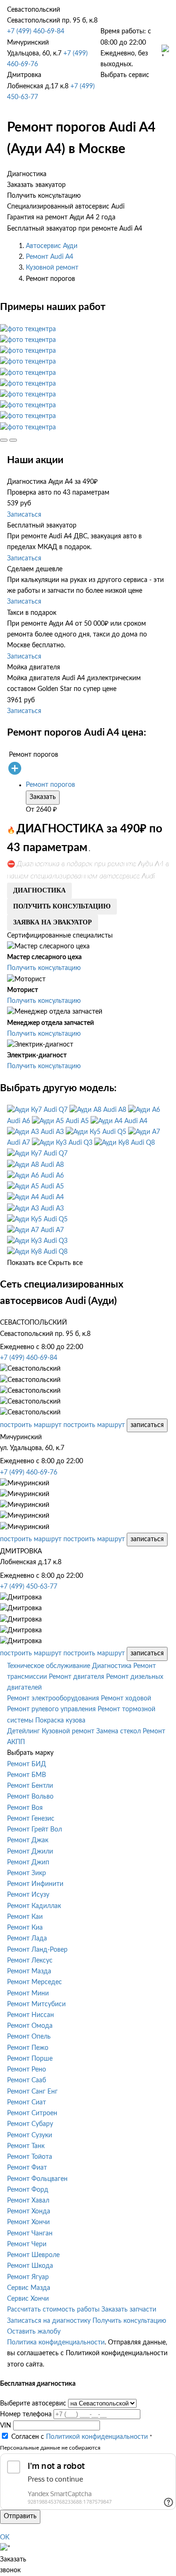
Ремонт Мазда (29, 1971)
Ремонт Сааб (27, 2080)
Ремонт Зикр (27, 1873)
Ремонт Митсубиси (36, 2004)
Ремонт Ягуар (28, 2277)
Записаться (24, 515)
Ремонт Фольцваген (37, 2179)
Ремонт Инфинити (35, 1884)
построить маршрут (31, 1425)
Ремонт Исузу (28, 1895)
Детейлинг (23, 1731)
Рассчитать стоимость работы (53, 2310)
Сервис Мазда (29, 2288)
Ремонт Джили (30, 1852)
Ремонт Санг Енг (32, 2092)
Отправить (20, 2516)
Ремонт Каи (25, 1917)
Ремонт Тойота (30, 2157)
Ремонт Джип (28, 1862)
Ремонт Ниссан (31, 2015)
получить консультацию (62, 906)
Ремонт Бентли (30, 1786)
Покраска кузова (60, 1721)
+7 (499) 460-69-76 (29, 1473)
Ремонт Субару (30, 2124)
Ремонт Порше (30, 2059)
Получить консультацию (44, 968)
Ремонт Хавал (28, 2201)
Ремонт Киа (25, 1928)
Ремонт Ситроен (32, 2113)
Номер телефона (26, 2414)
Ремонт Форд (28, 2190)
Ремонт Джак (28, 1840)
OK (5, 2537)
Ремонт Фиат (27, 2168)
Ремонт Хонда (29, 2211)
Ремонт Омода (30, 2026)
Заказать (43, 797)
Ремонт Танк (26, 2146)
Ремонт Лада (27, 1939)
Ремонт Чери (27, 2244)
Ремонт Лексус (30, 1961)
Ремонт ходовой (126, 1699)
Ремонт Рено (27, 2070)
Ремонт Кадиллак (34, 1906)
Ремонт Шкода (30, 2266)
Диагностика (112, 1666)
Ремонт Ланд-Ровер (37, 1950)
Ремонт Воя (25, 1808)
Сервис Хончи (28, 2299)
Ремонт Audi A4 (50, 257)
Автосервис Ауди (52, 246)
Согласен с (80, 2437)
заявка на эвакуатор (53, 922)
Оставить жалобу (34, 2332)
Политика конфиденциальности (56, 2343)
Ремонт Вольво (30, 1797)
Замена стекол (119, 1731)
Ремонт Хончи (28, 2222)
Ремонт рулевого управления (51, 1709)
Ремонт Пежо (28, 2048)
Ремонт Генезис (31, 1819)
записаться (147, 1425)
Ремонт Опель (29, 2037)
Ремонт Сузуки (30, 2135)
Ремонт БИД (27, 1764)
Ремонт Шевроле (33, 2255)
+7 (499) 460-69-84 (36, 31)
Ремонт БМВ (27, 1775)
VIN (6, 2426)
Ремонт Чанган (30, 2234)
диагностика (39, 890)
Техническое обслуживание (49, 1666)
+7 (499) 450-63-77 (29, 1587)
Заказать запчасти (129, 2310)
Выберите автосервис (33, 2404)
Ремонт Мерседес (34, 1982)
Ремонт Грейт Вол (34, 1830)
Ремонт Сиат (27, 2103)
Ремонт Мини (28, 1994)
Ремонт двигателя (77, 1677)
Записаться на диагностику (49, 2321)
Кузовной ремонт (52, 268)
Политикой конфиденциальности (97, 2437)
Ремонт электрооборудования (53, 1699)
